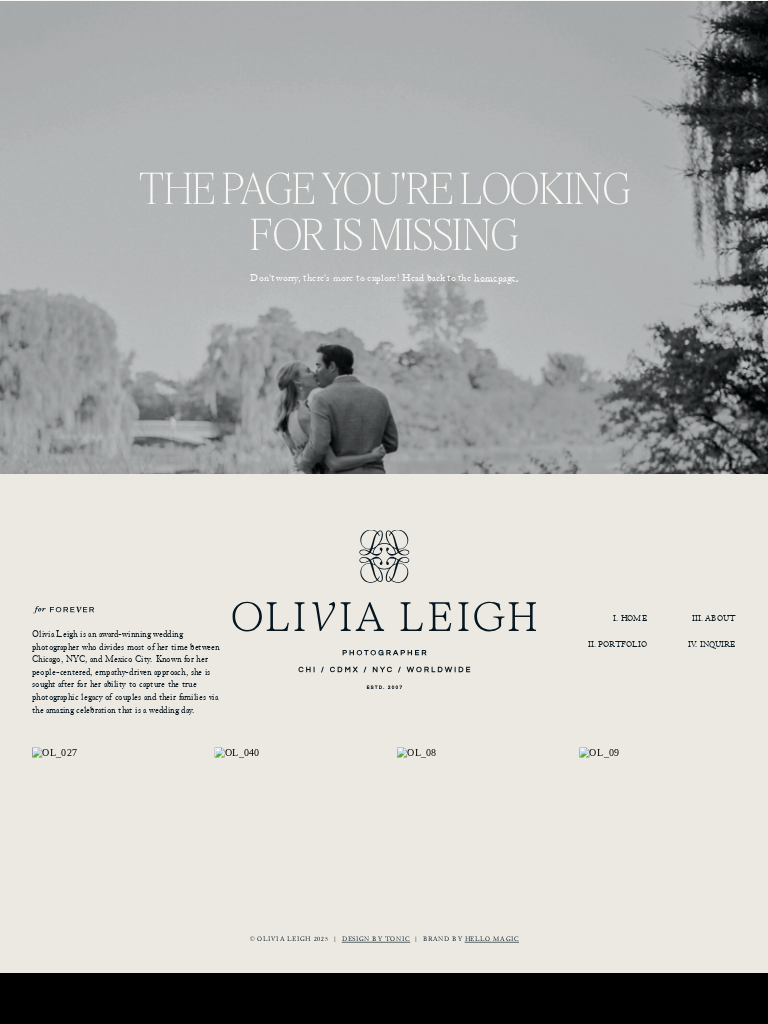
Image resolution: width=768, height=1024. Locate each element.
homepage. (496, 277)
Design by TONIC (376, 938)
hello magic (492, 938)
